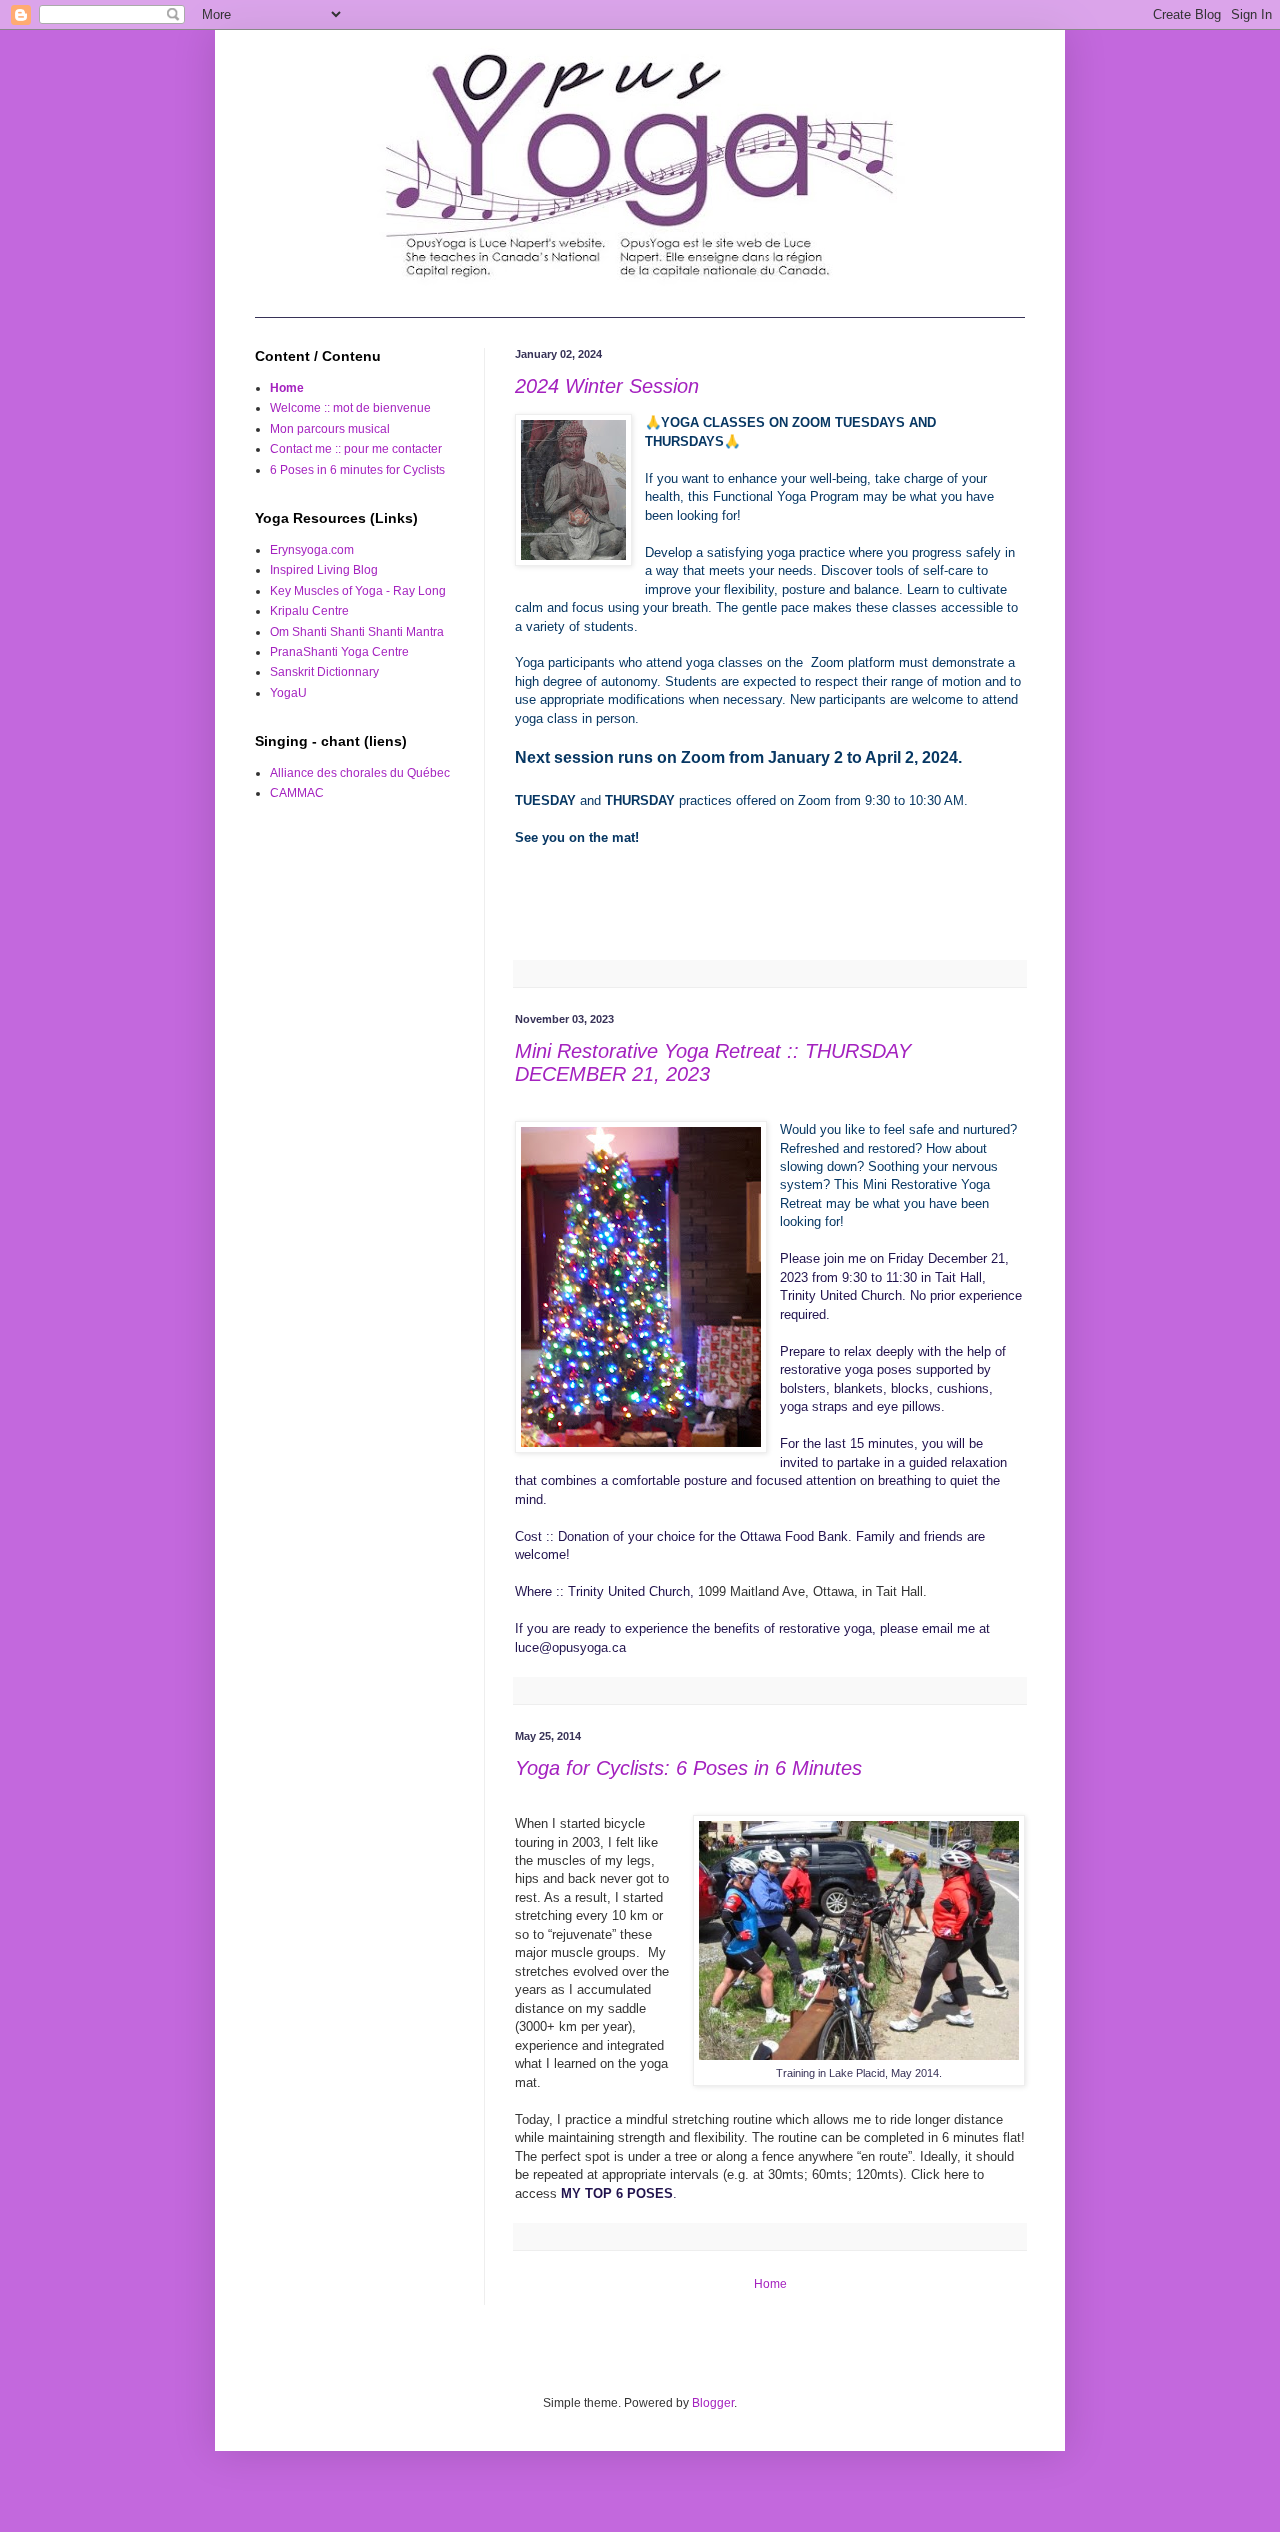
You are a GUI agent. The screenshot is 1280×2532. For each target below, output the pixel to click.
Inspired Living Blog (324, 570)
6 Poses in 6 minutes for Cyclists (357, 470)
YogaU (288, 693)
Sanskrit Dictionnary (324, 672)
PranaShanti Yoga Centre (339, 652)
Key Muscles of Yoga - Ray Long (358, 591)
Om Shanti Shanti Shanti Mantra (357, 632)
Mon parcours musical (330, 429)
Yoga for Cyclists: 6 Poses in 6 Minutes (688, 1768)
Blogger (713, 2403)
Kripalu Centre (309, 611)
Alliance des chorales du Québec (360, 773)
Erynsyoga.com (312, 550)
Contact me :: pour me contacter (356, 449)
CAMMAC (297, 793)
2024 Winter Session (607, 386)
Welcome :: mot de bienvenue (350, 408)
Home (770, 2284)
